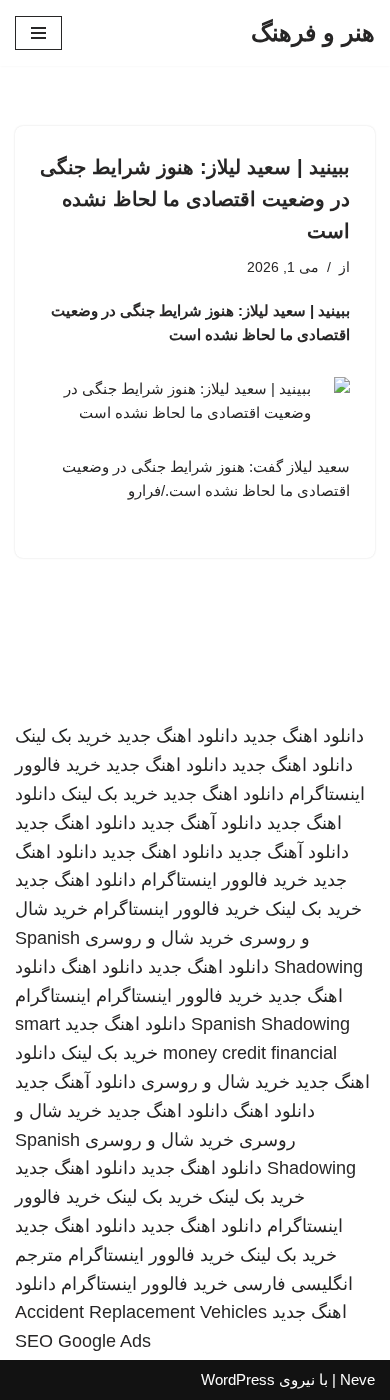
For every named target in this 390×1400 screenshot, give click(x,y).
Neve (357, 1379)
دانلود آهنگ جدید (201, 823)
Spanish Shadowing (270, 1024)
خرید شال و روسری (159, 938)
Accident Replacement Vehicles (141, 1312)
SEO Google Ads (83, 1341)
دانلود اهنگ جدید (303, 736)
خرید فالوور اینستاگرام (224, 880)
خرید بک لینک (63, 736)
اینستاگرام (53, 996)
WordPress (238, 1379)
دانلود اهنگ (102, 967)
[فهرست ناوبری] (38, 33)
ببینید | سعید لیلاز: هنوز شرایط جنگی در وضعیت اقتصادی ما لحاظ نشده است (195, 199)
